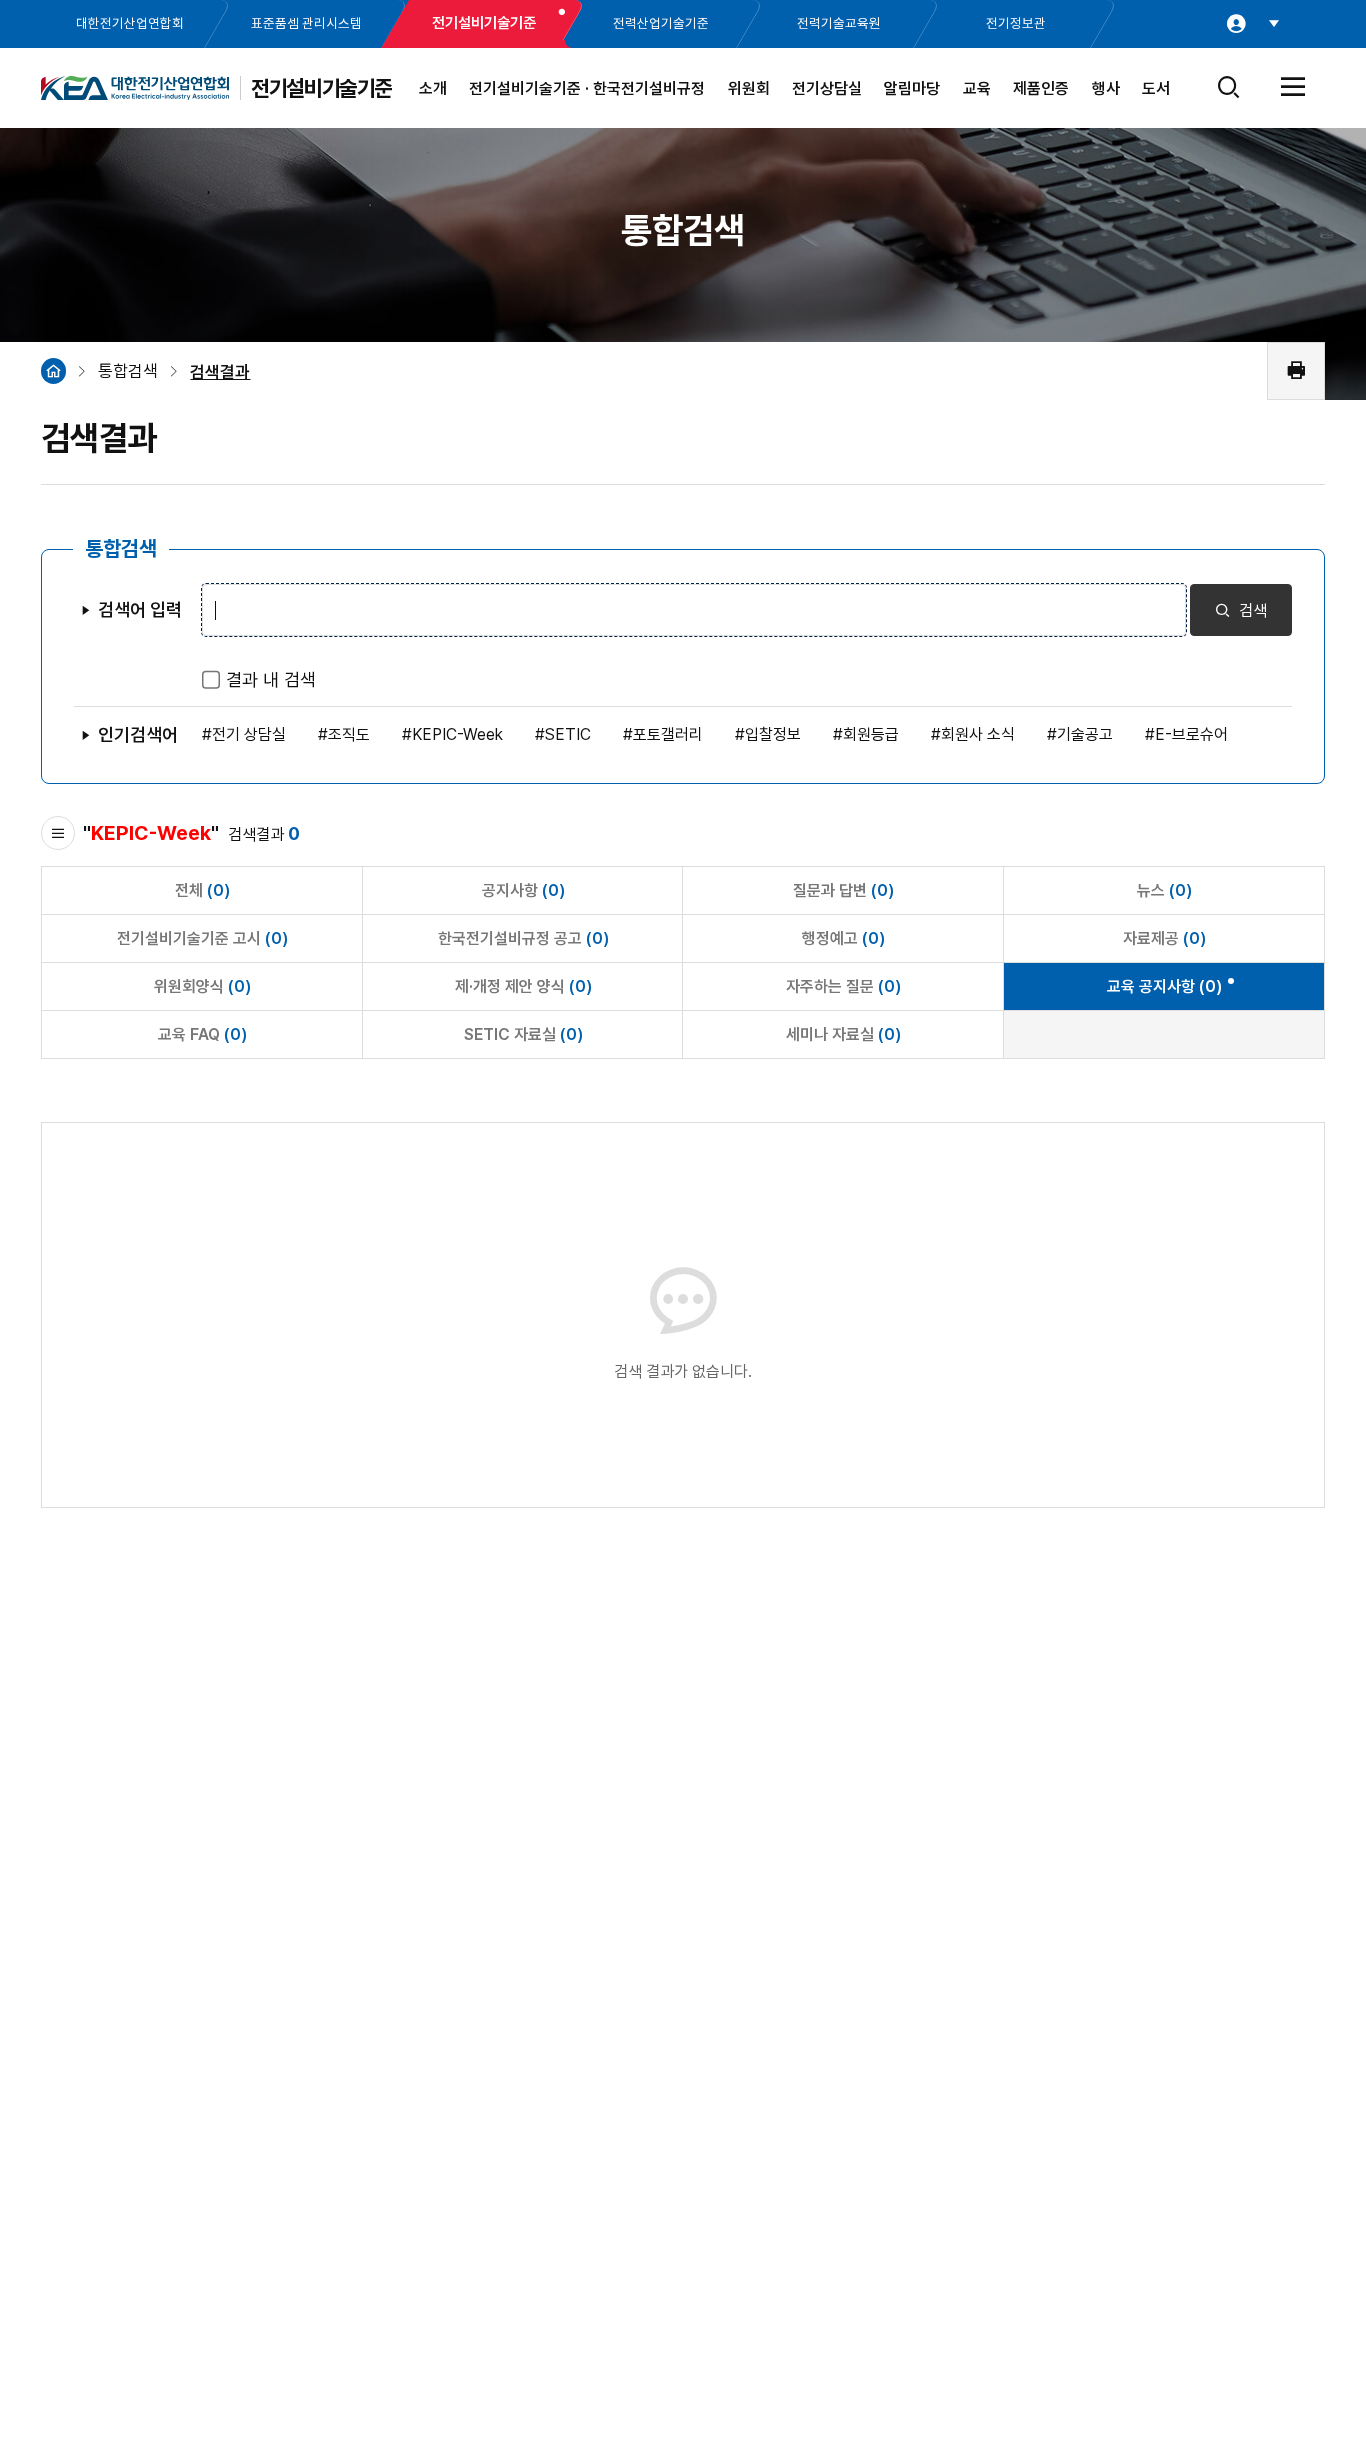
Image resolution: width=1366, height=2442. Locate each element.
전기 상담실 (249, 734)
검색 (1251, 610)
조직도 (349, 734)
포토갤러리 (668, 734)
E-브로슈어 (1191, 734)
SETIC (568, 734)
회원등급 (871, 734)
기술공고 (1085, 734)
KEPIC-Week (457, 734)
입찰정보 (773, 734)
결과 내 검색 (271, 680)
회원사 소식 (978, 734)
